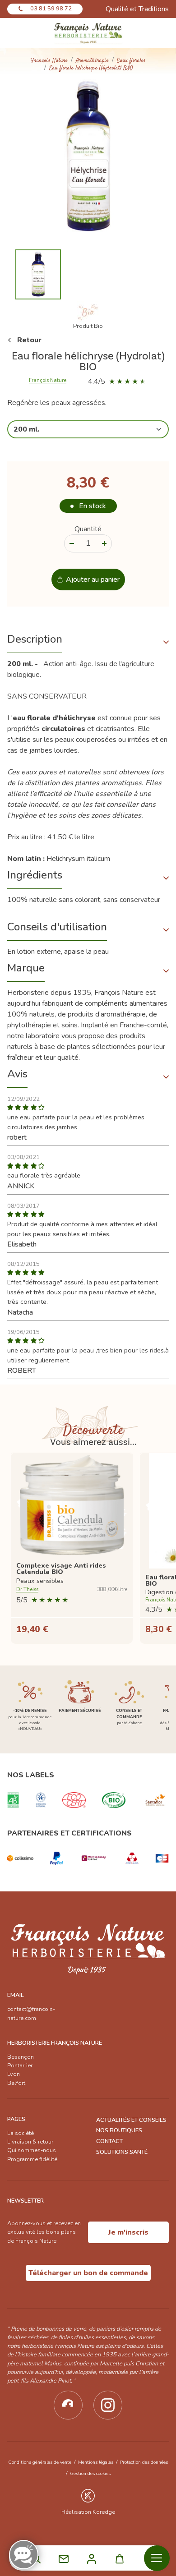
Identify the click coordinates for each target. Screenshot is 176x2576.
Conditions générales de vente (40, 2462)
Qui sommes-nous (32, 2150)
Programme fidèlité (32, 2159)
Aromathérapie (92, 61)
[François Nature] (88, 33)
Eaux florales (131, 61)
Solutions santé (122, 2152)
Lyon (14, 2074)
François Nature (49, 61)
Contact (109, 2141)
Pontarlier (20, 2065)
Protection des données (144, 2462)
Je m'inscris (128, 2232)
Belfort (16, 2083)
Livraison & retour (30, 2142)
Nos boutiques (119, 2130)
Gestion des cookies (90, 2473)
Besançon (21, 2057)
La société (21, 2133)
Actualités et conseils (131, 2120)
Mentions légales (96, 2462)
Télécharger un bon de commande (88, 2273)
